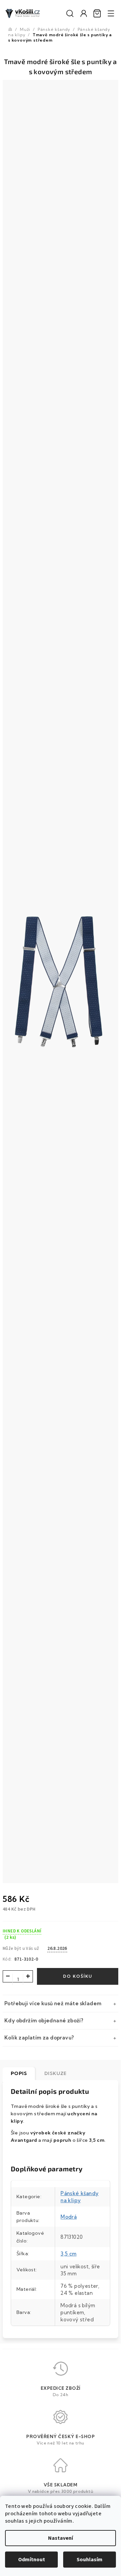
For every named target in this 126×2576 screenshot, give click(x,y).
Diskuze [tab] (55, 2073)
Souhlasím (90, 2560)
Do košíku (78, 1976)
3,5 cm (68, 2254)
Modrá (69, 2217)
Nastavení (60, 2538)
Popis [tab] (19, 2073)
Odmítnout (32, 2560)
